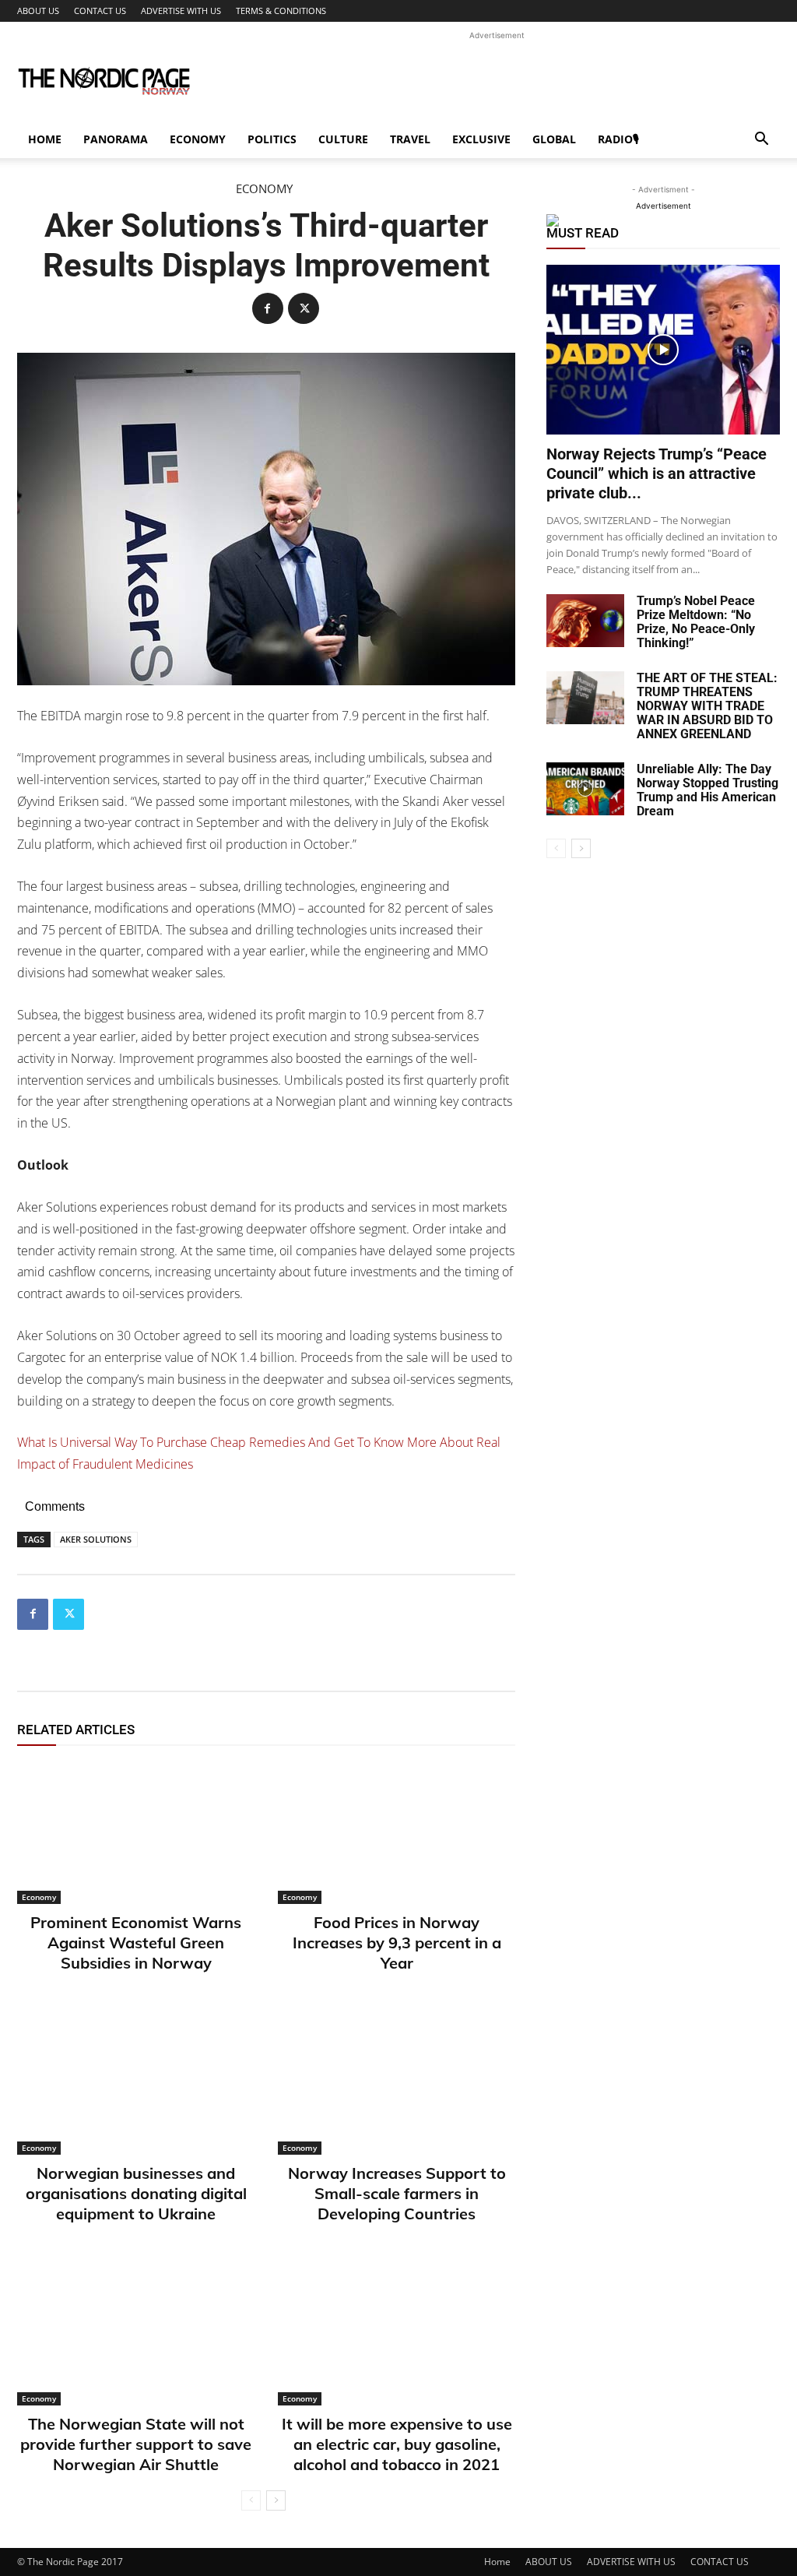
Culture (343, 139)
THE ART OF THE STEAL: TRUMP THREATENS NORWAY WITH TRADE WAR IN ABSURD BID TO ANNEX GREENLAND (707, 706)
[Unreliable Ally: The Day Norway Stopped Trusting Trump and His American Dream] (585, 789)
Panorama (116, 139)
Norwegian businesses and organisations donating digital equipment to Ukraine (136, 2193)
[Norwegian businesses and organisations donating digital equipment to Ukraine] (136, 2083)
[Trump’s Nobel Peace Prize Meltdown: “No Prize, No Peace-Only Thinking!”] (585, 621)
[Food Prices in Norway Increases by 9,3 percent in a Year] (397, 1833)
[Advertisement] (497, 79)
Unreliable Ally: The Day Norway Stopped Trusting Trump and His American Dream (707, 790)
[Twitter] (304, 308)
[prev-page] (251, 2500)
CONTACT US (100, 11)
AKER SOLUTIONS (96, 1539)
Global (554, 139)
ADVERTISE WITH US (181, 11)
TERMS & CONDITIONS (281, 11)
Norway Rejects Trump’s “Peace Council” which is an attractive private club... (657, 473)
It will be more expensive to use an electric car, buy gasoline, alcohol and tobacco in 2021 (397, 2444)
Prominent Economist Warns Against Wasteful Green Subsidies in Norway (136, 1943)
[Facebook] (268, 308)
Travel (410, 139)
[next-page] (276, 2500)
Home (45, 139)
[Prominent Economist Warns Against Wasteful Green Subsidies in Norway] (136, 1833)
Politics (272, 139)
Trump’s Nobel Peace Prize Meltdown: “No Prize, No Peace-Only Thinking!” (696, 622)
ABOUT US (38, 11)
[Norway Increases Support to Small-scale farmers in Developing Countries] (397, 2083)
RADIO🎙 (618, 139)
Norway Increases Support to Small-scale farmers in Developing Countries (397, 2193)
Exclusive (481, 139)
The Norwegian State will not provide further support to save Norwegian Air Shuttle (136, 2444)
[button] (761, 141)
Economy (198, 139)
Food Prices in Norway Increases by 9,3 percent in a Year (397, 1943)
